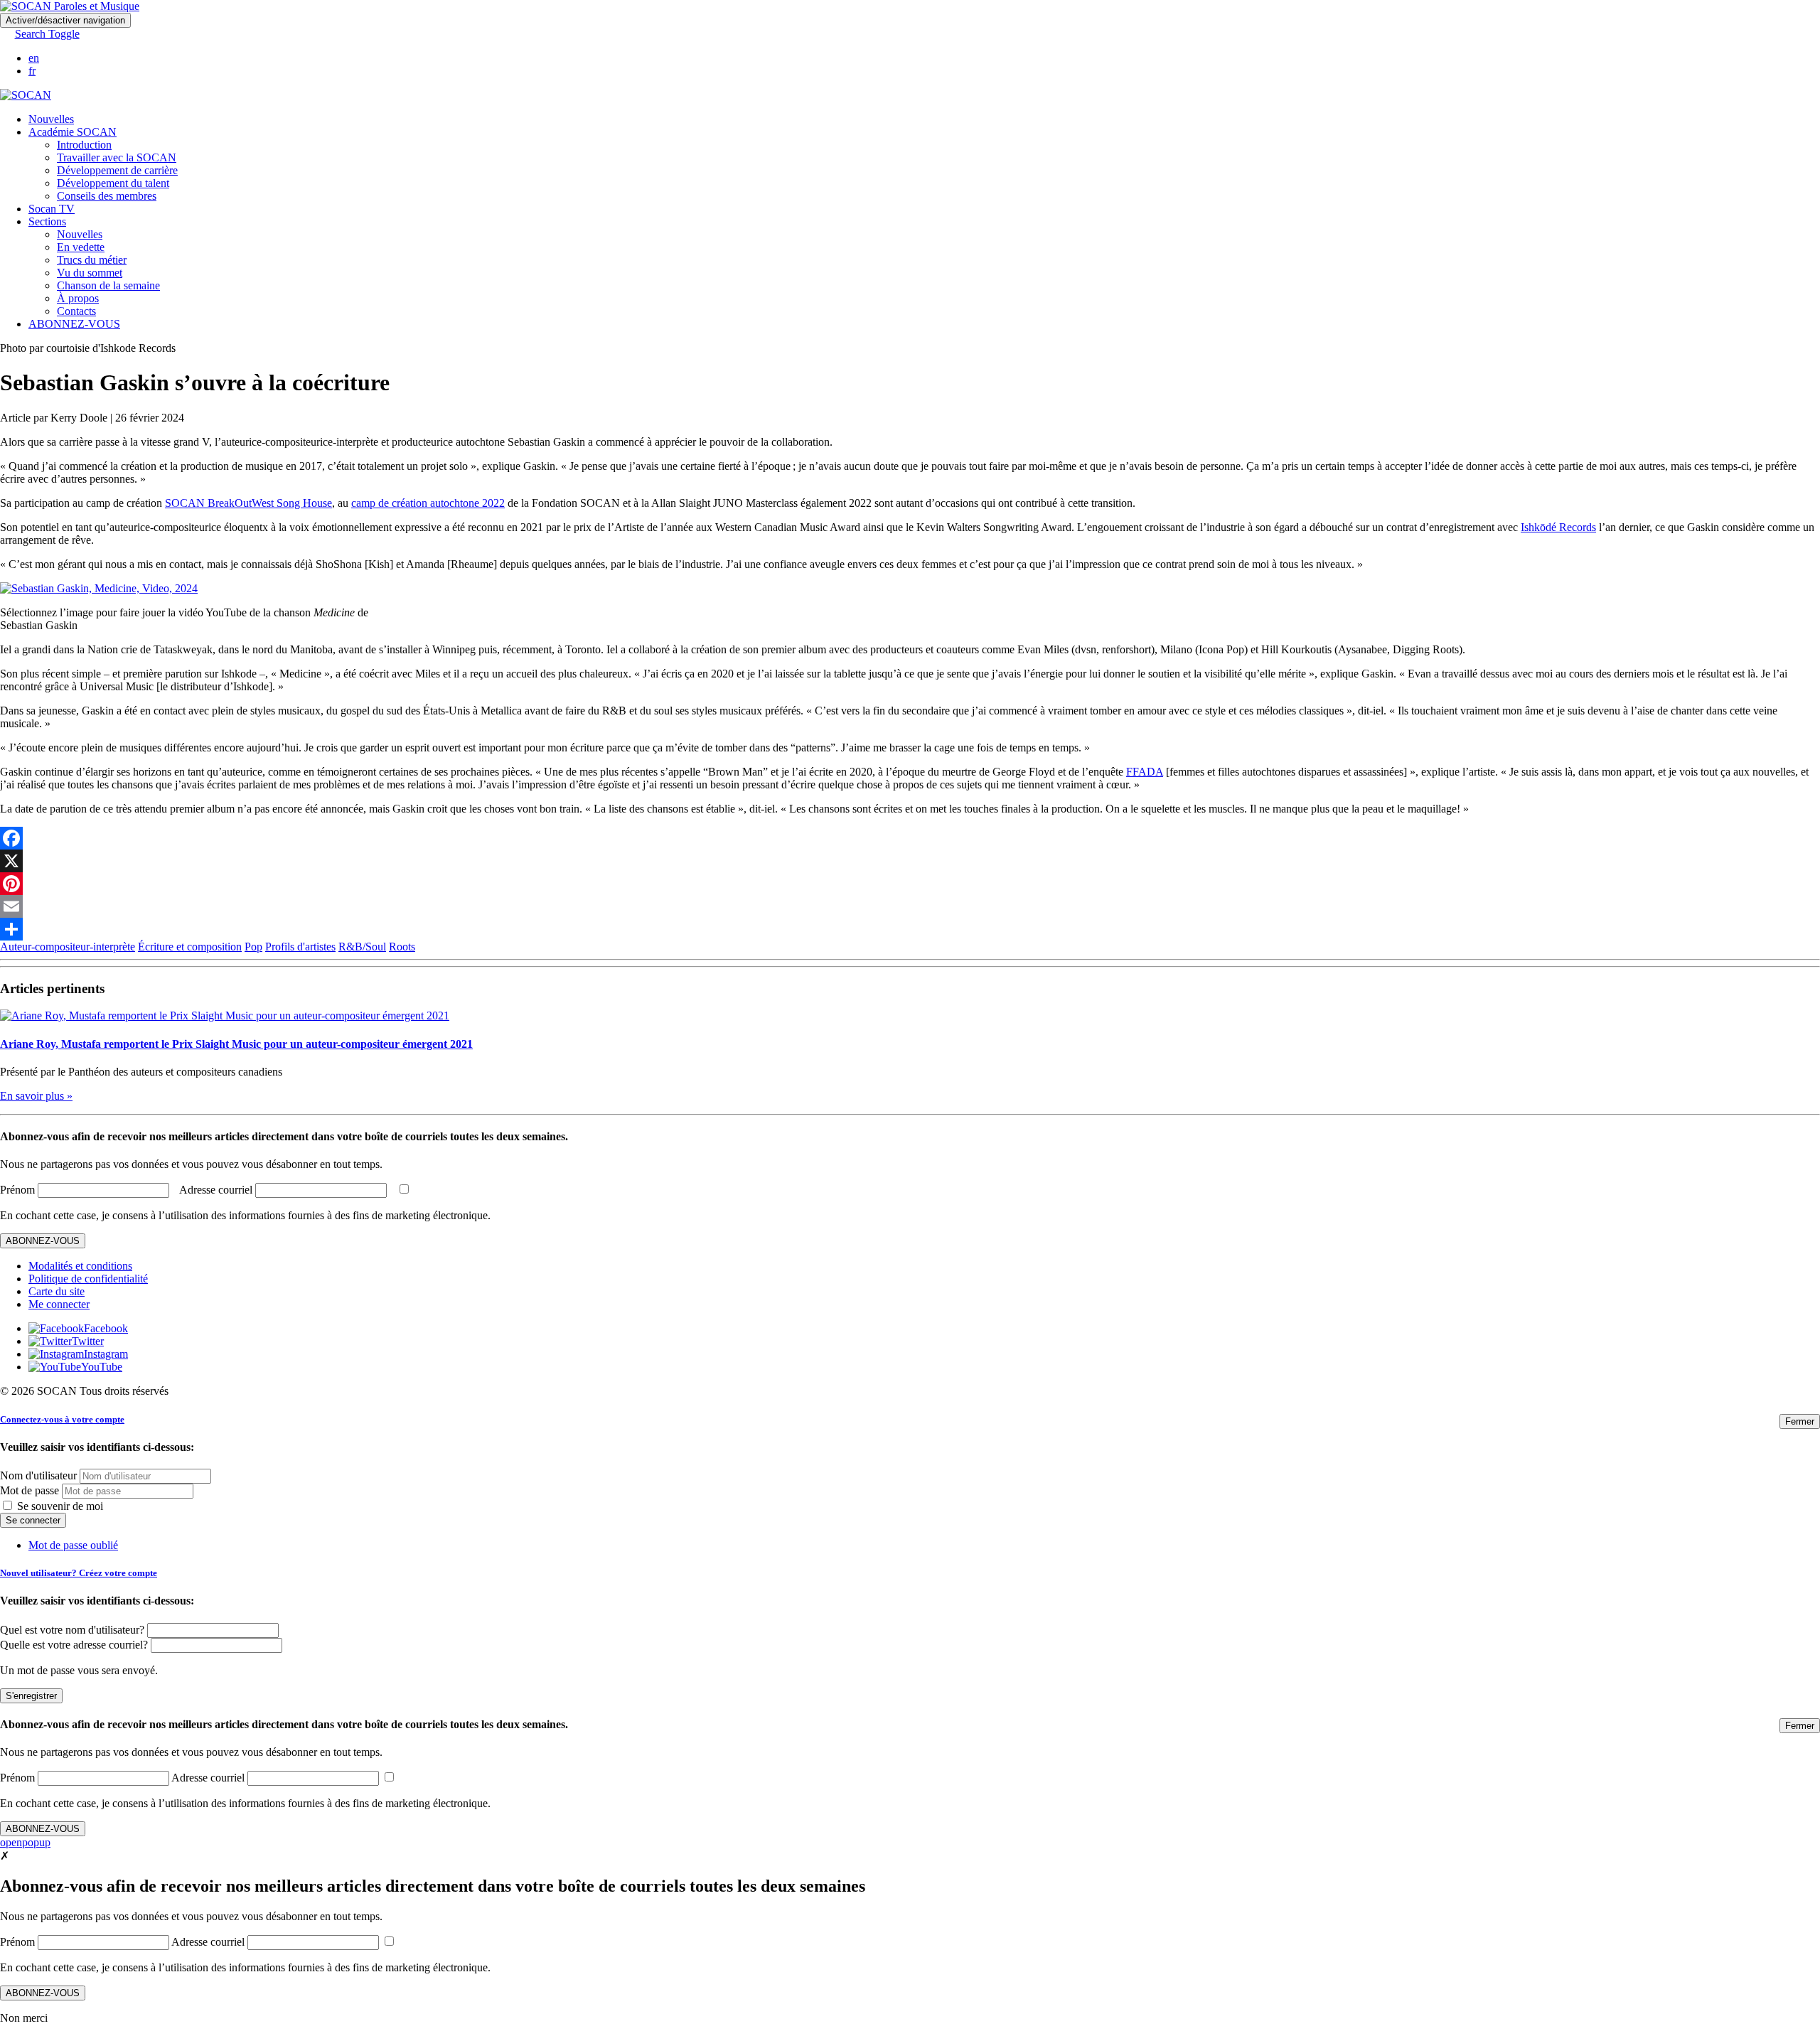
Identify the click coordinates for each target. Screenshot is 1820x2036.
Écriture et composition (190, 947)
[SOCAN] (26, 95)
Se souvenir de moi (59, 1506)
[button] (40, 34)
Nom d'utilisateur (38, 1475)
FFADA (1145, 772)
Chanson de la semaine (108, 285)
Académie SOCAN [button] (73, 132)
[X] (910, 861)
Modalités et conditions (80, 1266)
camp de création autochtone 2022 (428, 503)
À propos (78, 298)
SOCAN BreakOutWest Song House (248, 503)
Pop (253, 947)
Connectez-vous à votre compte (62, 1419)
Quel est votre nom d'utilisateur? (72, 1630)
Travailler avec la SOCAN (117, 157)
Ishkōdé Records (1558, 527)
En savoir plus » (36, 1096)
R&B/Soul (362, 947)
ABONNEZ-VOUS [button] (74, 324)
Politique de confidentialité (88, 1279)
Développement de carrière (117, 170)
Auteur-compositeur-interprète (68, 947)
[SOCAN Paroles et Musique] (70, 6)
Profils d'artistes (300, 947)
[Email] (910, 906)
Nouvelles (51, 119)
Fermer (1800, 1421)
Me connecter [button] (59, 1304)
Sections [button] (47, 221)
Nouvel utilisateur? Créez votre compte (79, 1573)
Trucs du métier (92, 260)
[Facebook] (910, 838)
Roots (402, 947)
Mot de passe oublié (73, 1545)
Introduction (84, 145)
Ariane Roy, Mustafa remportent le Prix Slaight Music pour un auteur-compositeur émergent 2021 (236, 1044)
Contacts (76, 311)
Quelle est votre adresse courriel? (74, 1645)
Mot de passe (30, 1490)
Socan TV (52, 209)
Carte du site (57, 1291)
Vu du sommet (90, 273)
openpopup (25, 1842)
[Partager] (910, 929)
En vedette (81, 247)
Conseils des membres (107, 196)
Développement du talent (113, 183)
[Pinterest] (910, 884)
